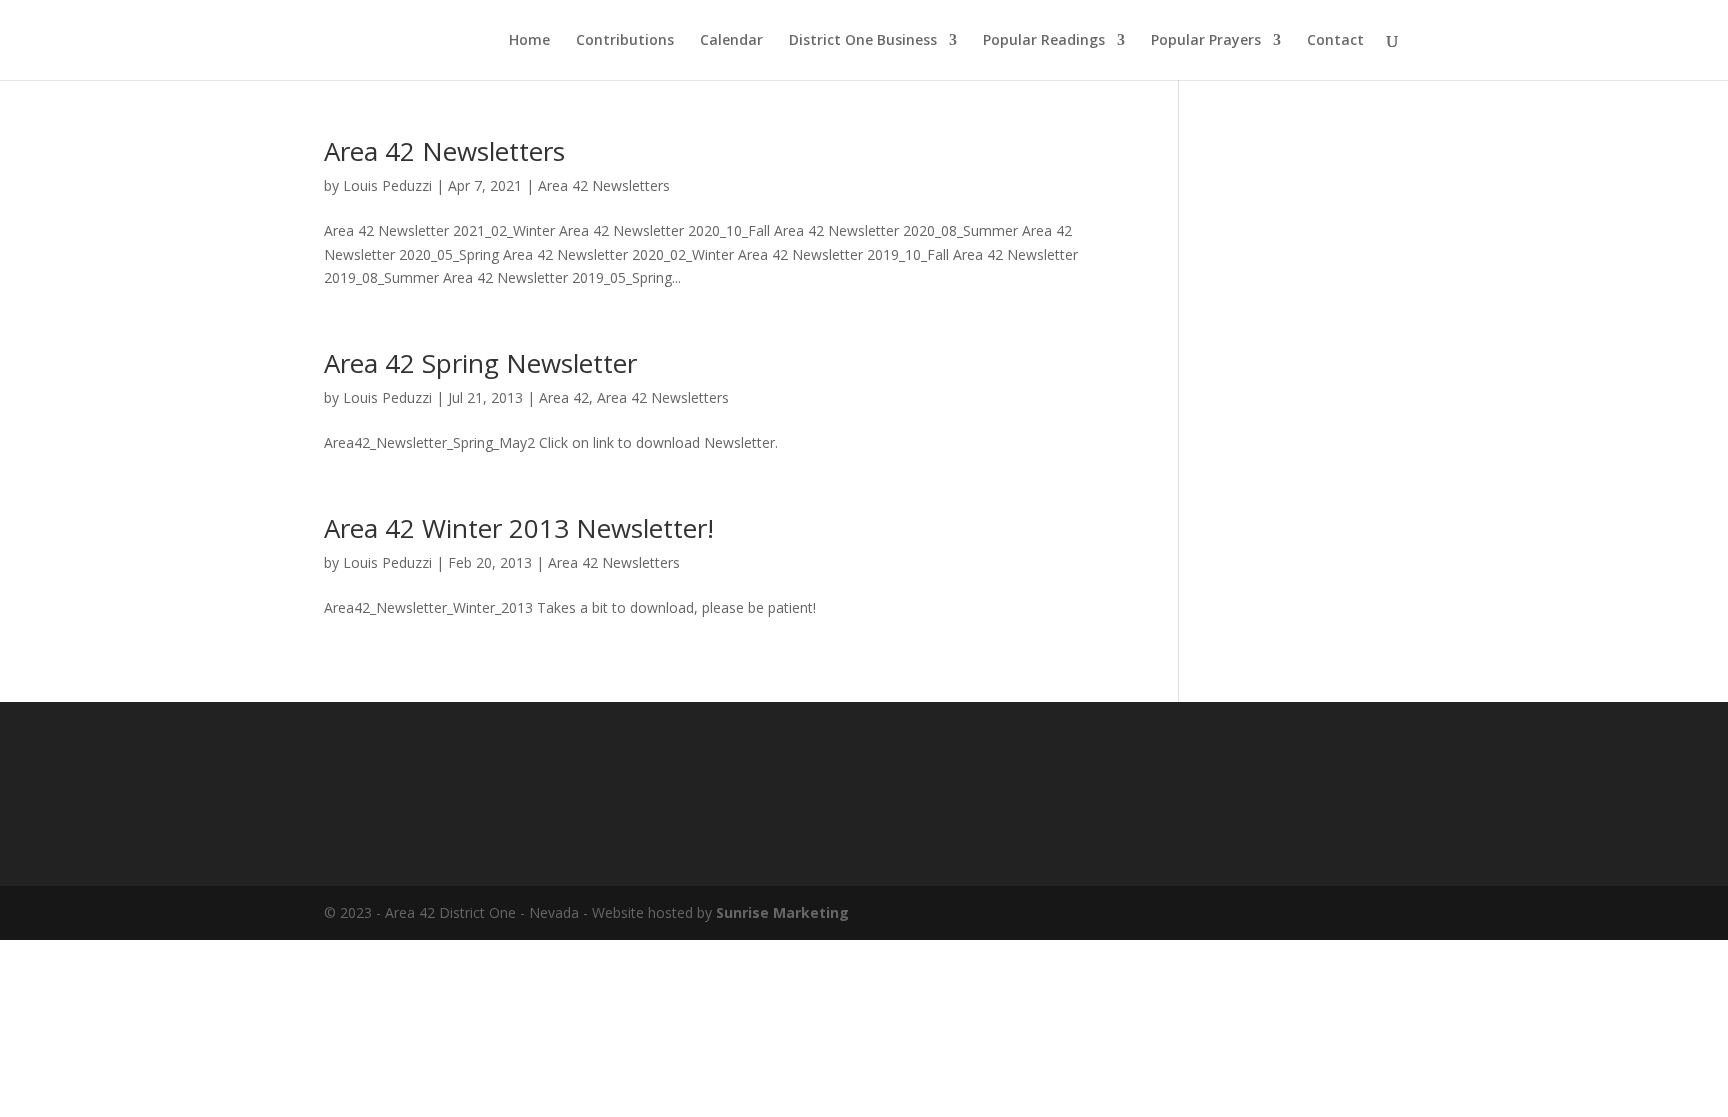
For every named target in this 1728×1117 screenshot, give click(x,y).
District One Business (863, 41)
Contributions (625, 41)
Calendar (731, 41)
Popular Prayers (1206, 41)
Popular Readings (1044, 41)
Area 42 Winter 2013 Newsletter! (519, 528)
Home (529, 41)
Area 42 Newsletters (444, 151)
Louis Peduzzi (387, 185)
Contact (1335, 41)
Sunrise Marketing (782, 912)
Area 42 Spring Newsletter (480, 363)
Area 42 (564, 397)
